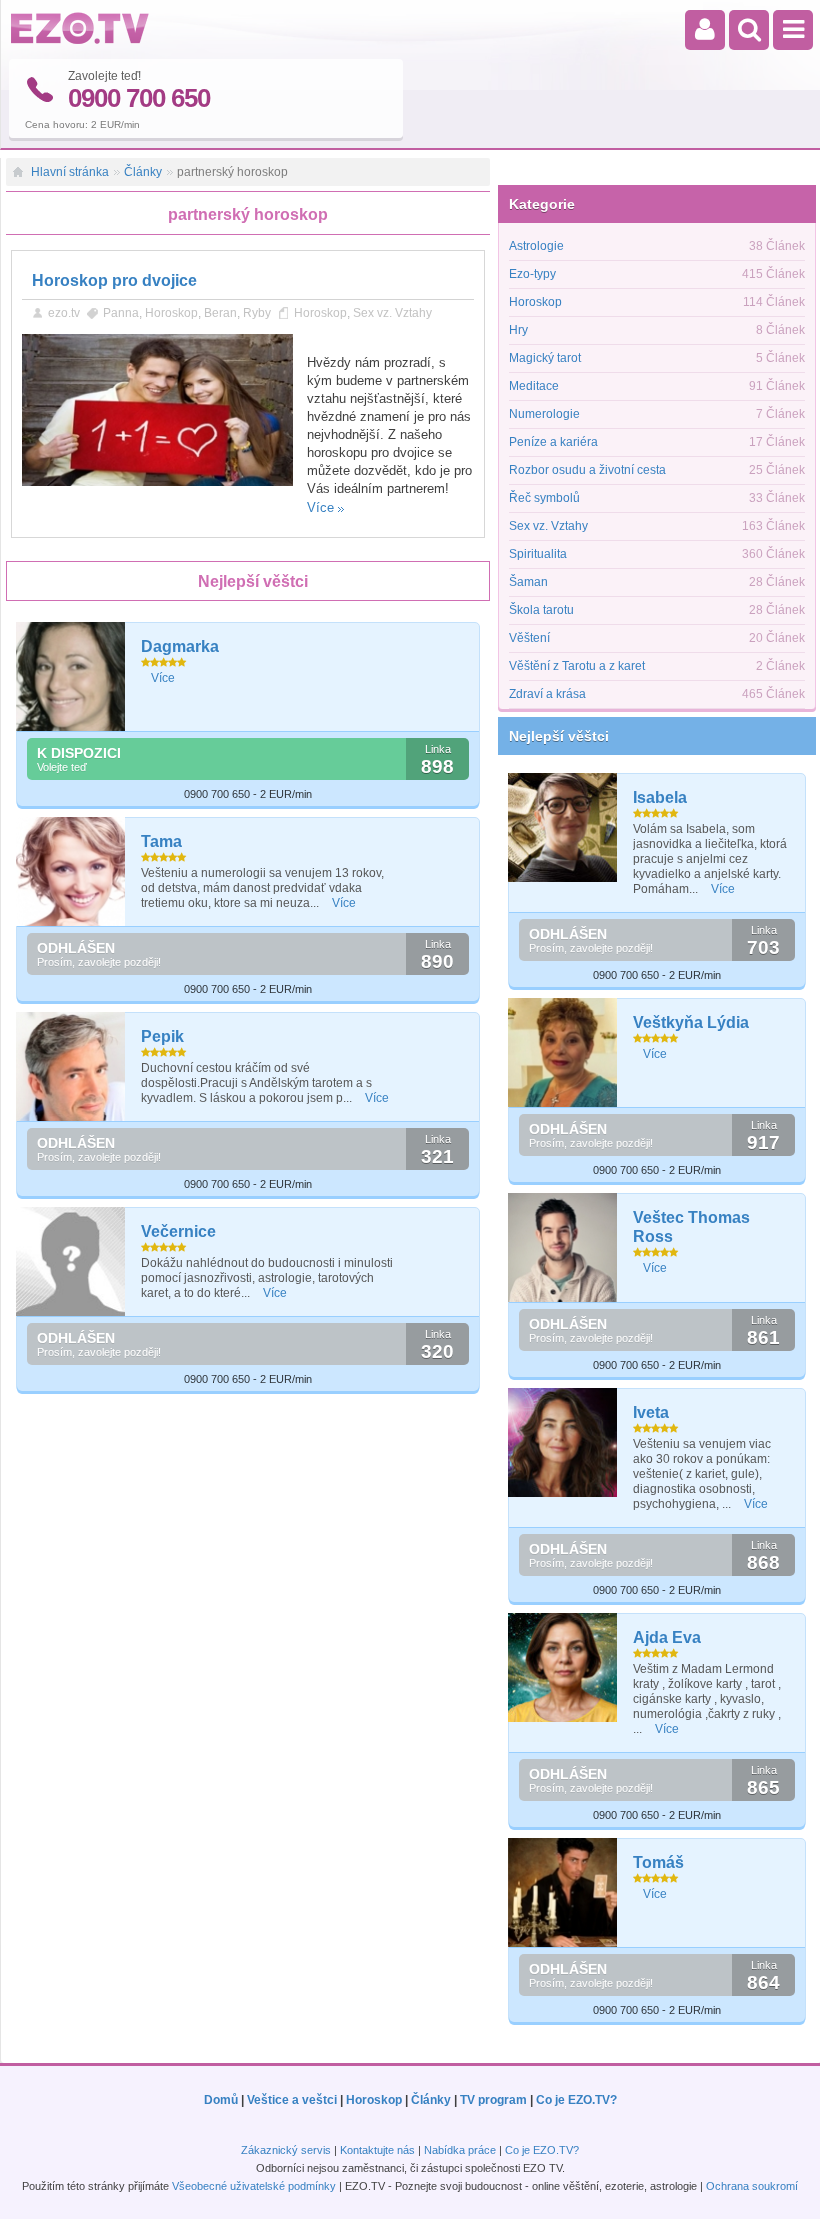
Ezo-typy (532, 274)
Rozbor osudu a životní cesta (587, 470)
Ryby (257, 313)
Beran (220, 313)
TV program (493, 2100)
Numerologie (544, 414)
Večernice (178, 1231)
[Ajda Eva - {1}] (563, 1667)
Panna (121, 313)
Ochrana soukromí (752, 2186)
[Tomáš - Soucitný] (563, 1892)
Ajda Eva (667, 1637)
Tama (161, 841)
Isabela (660, 797)
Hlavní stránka (70, 172)
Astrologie (536, 246)
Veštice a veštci (292, 2100)
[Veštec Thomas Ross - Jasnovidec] (563, 1247)
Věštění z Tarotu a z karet (577, 666)
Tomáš (658, 1862)
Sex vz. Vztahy (392, 313)
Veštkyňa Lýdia (691, 1022)
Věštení (529, 638)
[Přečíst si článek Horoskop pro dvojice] (157, 482)
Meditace (534, 386)
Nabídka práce (460, 2150)
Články (143, 172)
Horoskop (171, 313)
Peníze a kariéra (553, 442)
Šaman (528, 582)
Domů (221, 2100)
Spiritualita (538, 554)
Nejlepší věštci (559, 736)
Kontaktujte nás (377, 2150)
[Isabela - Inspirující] (563, 827)
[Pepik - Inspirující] (71, 1066)
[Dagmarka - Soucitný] (71, 676)
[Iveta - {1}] (563, 1442)
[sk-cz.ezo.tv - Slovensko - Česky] (80, 40)
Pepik (162, 1036)
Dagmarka (180, 646)
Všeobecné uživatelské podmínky (254, 2186)
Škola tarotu (541, 610)
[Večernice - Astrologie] (71, 1261)
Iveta (651, 1412)
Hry (518, 330)
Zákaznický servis (286, 2150)
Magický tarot (545, 358)
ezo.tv (64, 313)
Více (320, 507)
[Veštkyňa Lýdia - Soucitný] (563, 1052)
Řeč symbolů (544, 498)
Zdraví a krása (547, 694)
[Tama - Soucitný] (71, 871)
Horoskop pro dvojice (114, 280)
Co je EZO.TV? (576, 2100)
